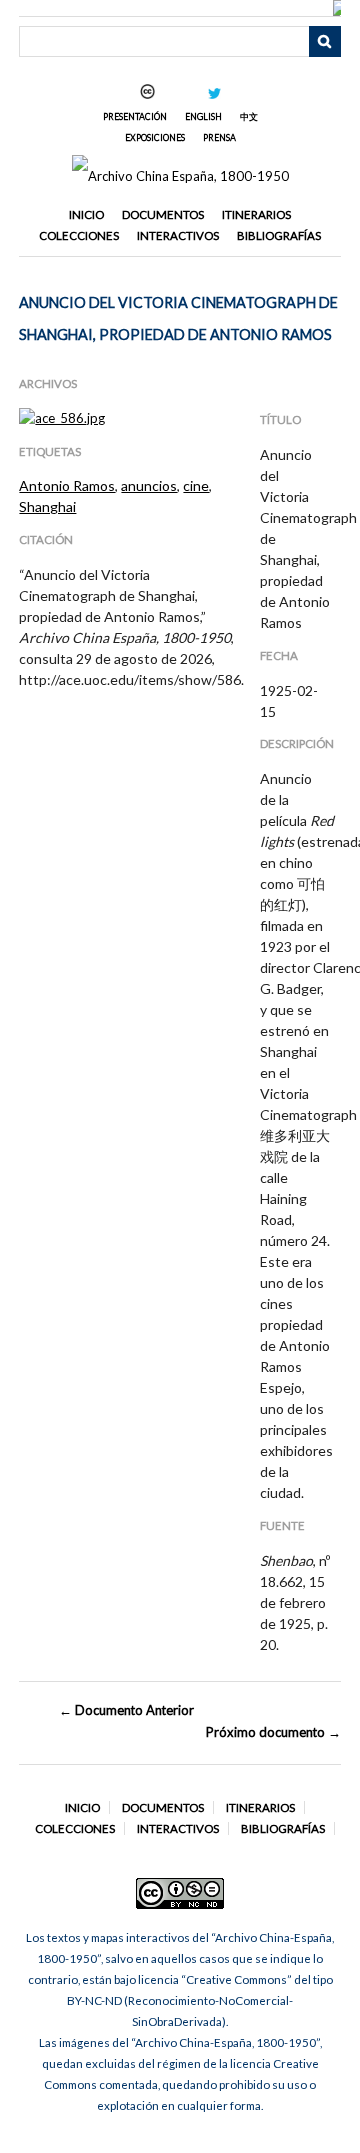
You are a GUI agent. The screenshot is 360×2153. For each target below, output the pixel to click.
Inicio (86, 214)
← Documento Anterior (126, 1710)
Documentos (163, 214)
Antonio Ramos (67, 485)
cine (196, 485)
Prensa (219, 137)
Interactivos (178, 235)
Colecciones (79, 235)
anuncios (149, 485)
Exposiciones (155, 137)
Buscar (325, 42)
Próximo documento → (273, 1732)
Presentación (135, 116)
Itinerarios (256, 214)
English (203, 116)
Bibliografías (279, 235)
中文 (249, 116)
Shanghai (47, 506)
